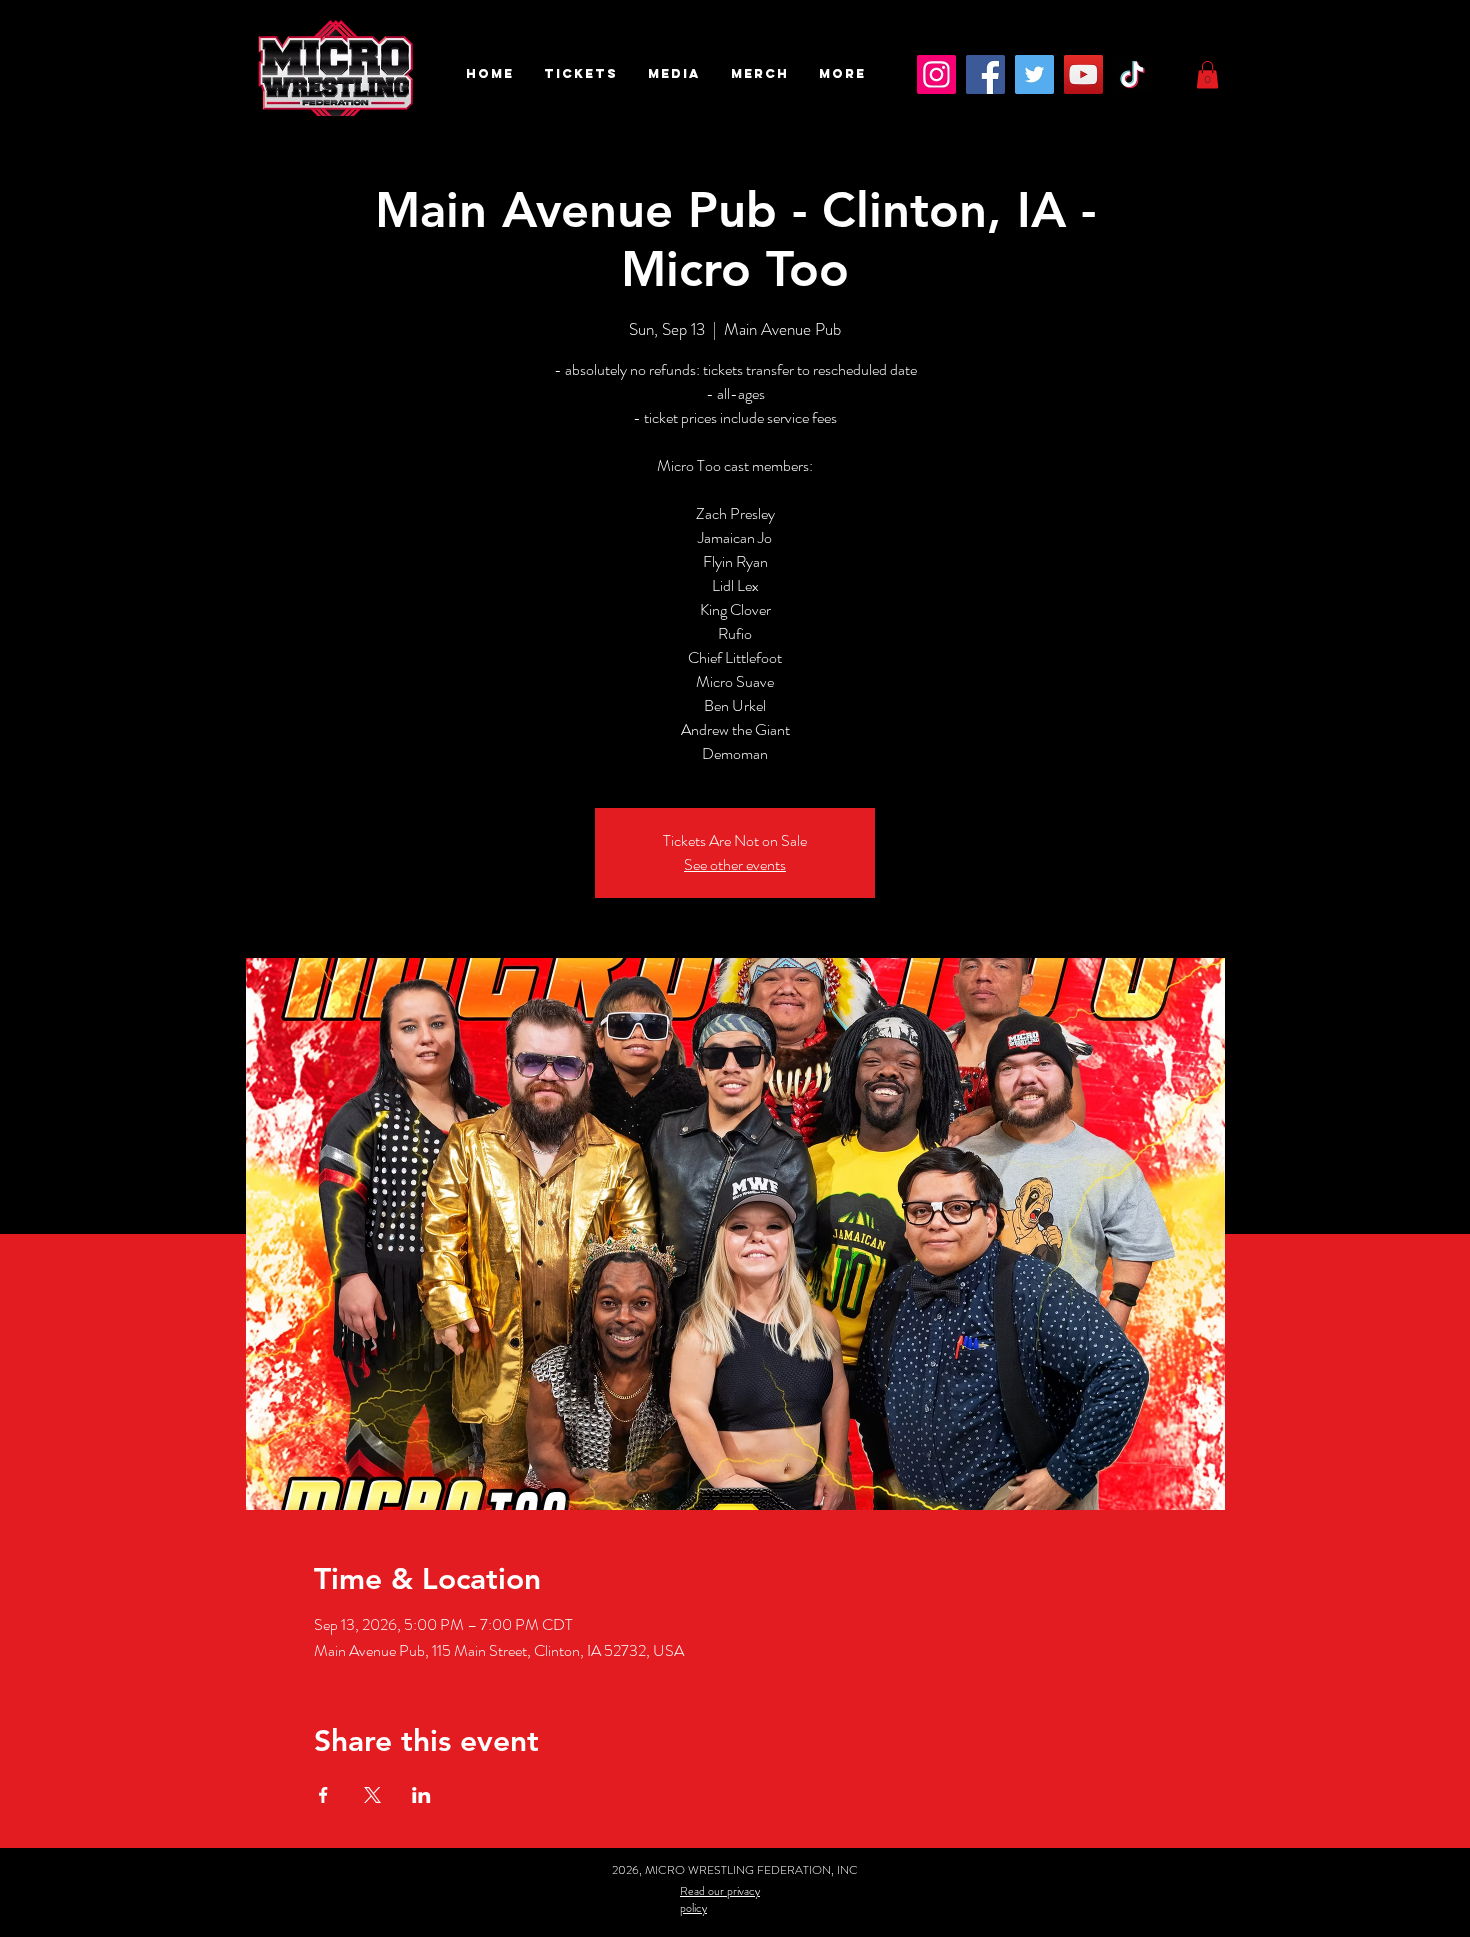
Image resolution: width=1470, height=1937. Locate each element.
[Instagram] (936, 74)
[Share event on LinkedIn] (421, 1795)
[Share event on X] (372, 1795)
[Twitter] (1034, 74)
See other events (735, 864)
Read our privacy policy (720, 1899)
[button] (581, 74)
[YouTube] (1083, 74)
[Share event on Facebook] (323, 1795)
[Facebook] (985, 74)
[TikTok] (1132, 74)
